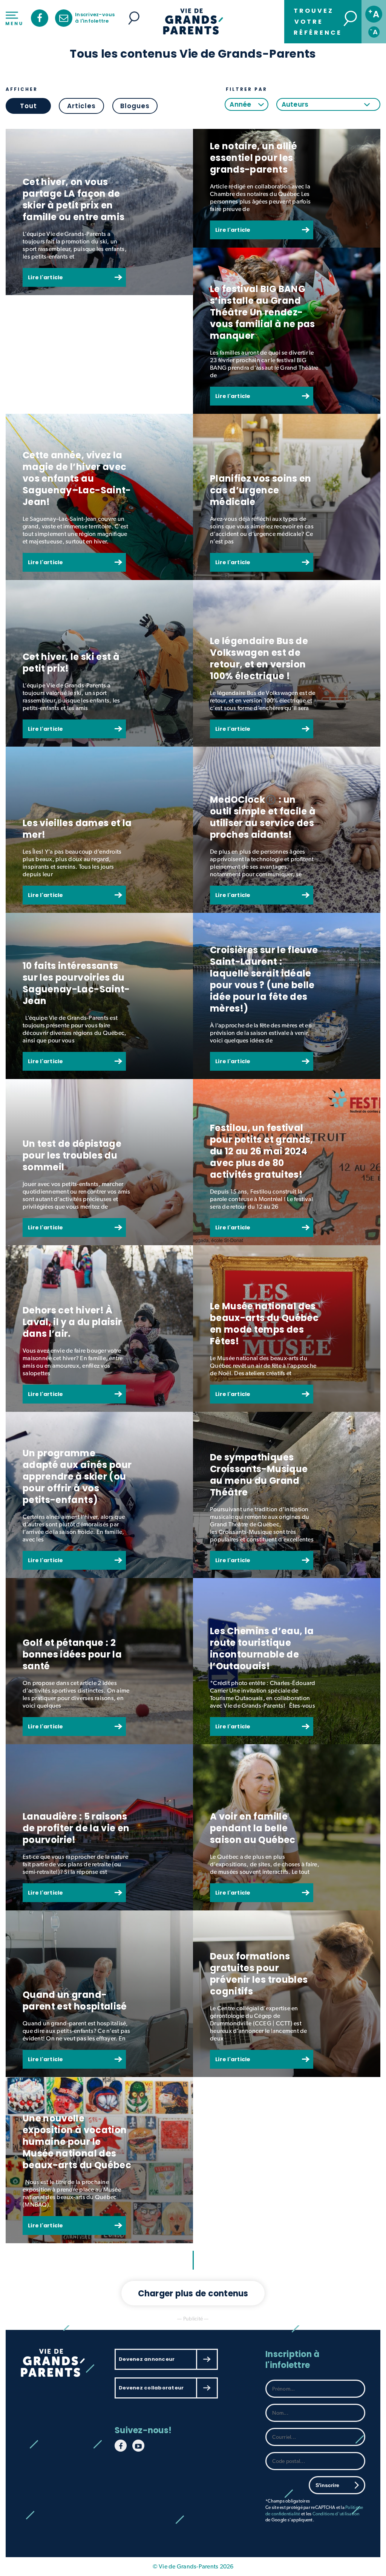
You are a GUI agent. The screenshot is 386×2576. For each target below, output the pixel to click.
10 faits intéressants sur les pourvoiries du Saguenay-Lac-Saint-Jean (76, 983)
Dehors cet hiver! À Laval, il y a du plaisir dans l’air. (72, 1322)
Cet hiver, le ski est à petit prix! (71, 663)
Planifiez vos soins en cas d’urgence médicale (261, 490)
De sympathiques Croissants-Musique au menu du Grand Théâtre (259, 1475)
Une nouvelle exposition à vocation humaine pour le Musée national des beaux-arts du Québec (77, 2142)
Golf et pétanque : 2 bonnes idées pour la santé (72, 1654)
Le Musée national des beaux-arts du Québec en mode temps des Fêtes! (264, 1324)
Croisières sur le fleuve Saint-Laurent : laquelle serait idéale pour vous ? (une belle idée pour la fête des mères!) (264, 979)
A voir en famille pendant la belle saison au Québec (253, 1828)
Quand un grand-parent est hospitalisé (75, 2000)
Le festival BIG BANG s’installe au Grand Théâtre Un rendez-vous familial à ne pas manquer (263, 312)
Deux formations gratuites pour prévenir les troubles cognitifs (259, 1974)
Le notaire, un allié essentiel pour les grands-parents (254, 158)
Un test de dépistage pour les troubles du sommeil (72, 1155)
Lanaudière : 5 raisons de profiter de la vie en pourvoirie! (76, 1828)
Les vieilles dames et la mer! (77, 829)
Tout (28, 106)
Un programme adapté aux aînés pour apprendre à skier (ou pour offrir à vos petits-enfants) (77, 1476)
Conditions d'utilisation (336, 2514)
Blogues (135, 106)
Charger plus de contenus (193, 2294)
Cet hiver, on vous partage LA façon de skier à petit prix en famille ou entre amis (74, 199)
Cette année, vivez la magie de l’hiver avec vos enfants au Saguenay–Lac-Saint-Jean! (77, 478)
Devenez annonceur (147, 2359)
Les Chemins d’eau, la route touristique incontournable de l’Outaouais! (262, 1648)
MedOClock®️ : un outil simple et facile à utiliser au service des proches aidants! (263, 817)
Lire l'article (46, 277)
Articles (81, 106)
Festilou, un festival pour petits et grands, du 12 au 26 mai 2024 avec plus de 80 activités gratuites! (262, 1151)
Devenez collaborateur (151, 2388)
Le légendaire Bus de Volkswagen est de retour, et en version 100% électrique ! (259, 658)
